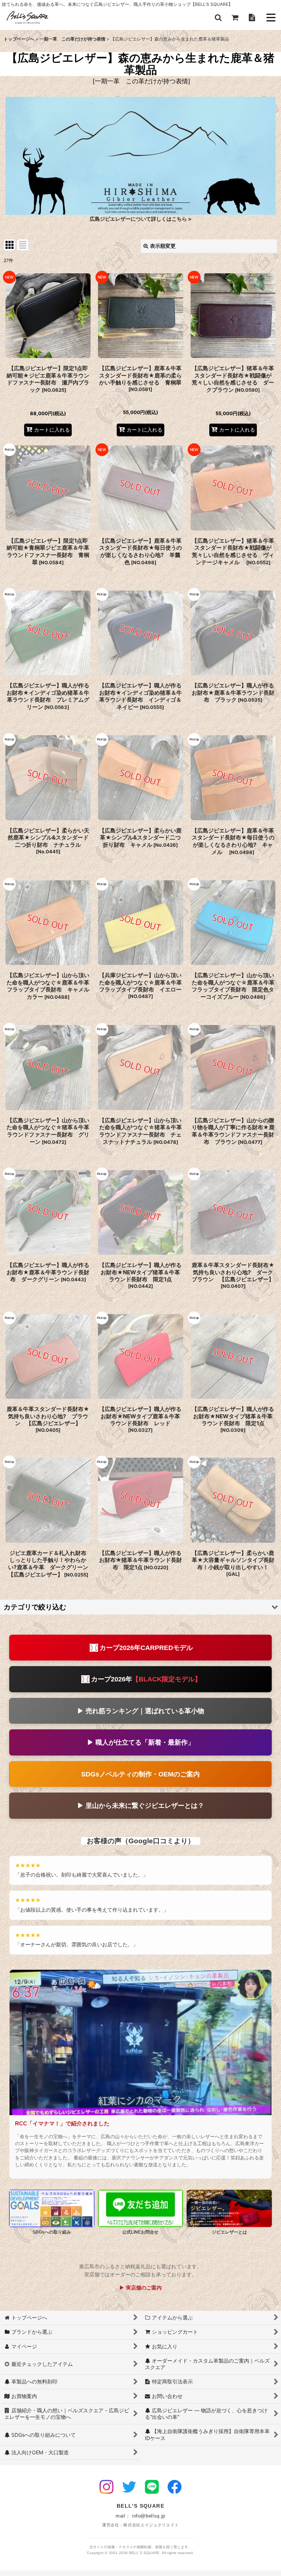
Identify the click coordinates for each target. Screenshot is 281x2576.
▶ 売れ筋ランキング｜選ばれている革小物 (141, 1711)
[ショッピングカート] (235, 18)
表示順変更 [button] (163, 246)
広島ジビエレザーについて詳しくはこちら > (141, 219)
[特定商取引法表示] (252, 18)
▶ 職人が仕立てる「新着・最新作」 (141, 1742)
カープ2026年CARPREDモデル (146, 1648)
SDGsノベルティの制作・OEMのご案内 (140, 1774)
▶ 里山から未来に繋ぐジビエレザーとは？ (141, 1805)
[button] (218, 18)
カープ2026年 (146, 1679)
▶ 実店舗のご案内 (140, 2288)
